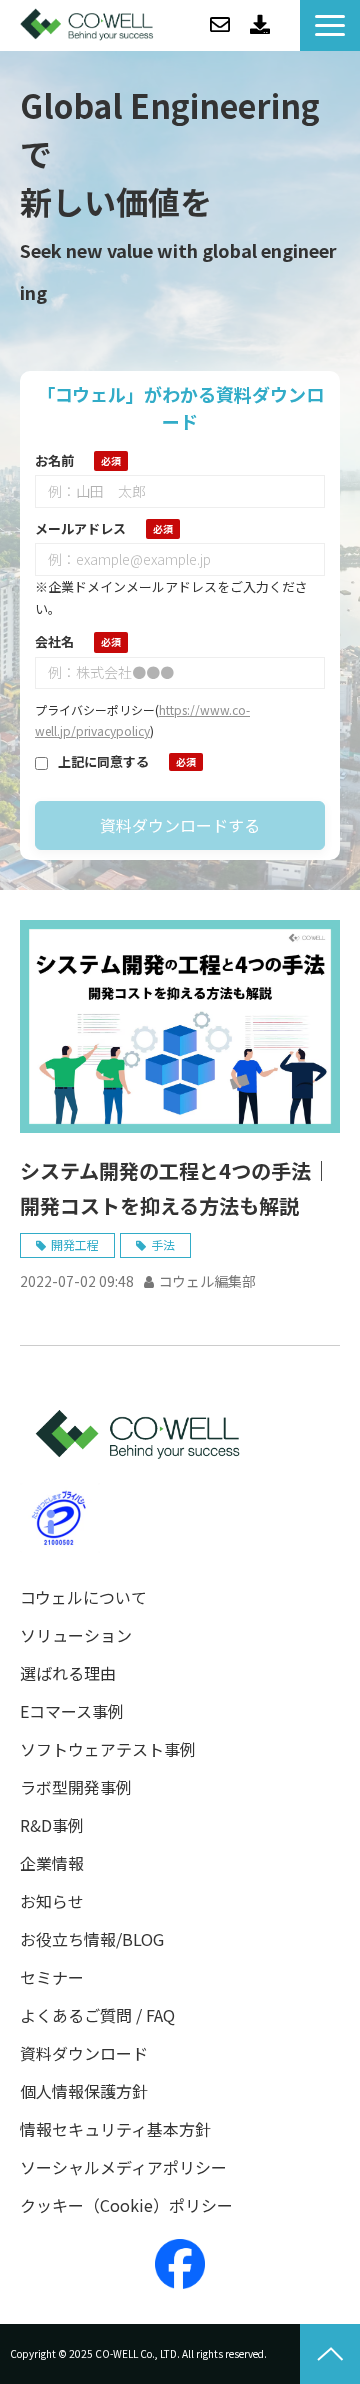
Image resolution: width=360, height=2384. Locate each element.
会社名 (54, 641)
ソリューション (76, 1635)
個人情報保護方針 (84, 2091)
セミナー (52, 1977)
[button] (330, 25)
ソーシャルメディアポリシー (123, 2167)
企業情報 (52, 1863)
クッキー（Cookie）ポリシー (126, 2205)
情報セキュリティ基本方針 (115, 2129)
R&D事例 (52, 1825)
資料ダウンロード (260, 25)
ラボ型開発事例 (76, 1787)
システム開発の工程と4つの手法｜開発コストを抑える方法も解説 (175, 1188)
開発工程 (75, 1244)
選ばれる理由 (68, 1673)
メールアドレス (80, 528)
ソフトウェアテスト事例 (108, 1749)
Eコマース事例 (72, 1711)
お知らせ (52, 1901)
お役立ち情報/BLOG (92, 1939)
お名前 (54, 460)
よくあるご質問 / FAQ (97, 2015)
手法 (163, 1244)
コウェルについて (83, 1597)
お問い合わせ (220, 25)
